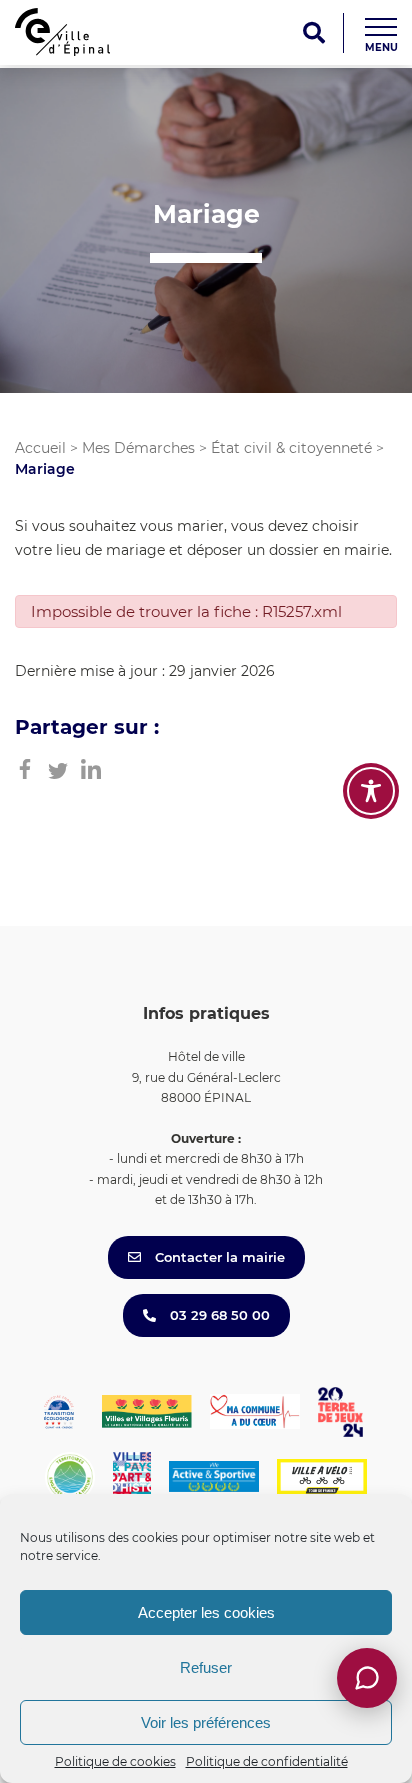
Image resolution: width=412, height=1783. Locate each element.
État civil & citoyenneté (291, 448)
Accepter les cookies (206, 1612)
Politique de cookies (115, 1761)
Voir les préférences (206, 1722)
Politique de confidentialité (267, 1761)
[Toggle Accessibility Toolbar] (371, 791)
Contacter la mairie (218, 1257)
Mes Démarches (138, 448)
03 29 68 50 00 (218, 1315)
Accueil (40, 448)
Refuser (206, 1667)
